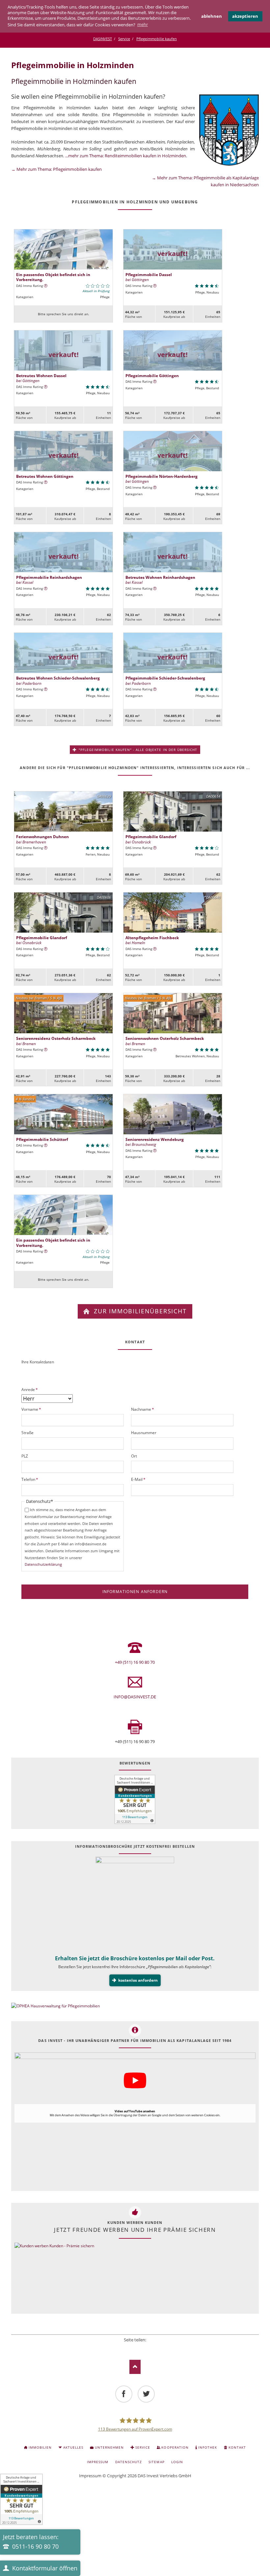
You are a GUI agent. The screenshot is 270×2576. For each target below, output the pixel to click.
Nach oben (135, 2367)
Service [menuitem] (143, 2447)
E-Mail (140, 1479)
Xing (144, 2348)
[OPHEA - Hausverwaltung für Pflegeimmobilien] (135, 2006)
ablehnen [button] (212, 16)
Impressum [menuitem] (98, 2462)
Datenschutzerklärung (43, 1564)
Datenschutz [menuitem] (129, 2462)
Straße (27, 1433)
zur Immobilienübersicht (139, 1311)
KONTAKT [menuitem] (237, 2447)
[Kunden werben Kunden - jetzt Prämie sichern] (54, 2277)
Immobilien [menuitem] (40, 2447)
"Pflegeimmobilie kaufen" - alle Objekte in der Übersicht (137, 750)
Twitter (126, 2348)
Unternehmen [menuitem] (109, 2447)
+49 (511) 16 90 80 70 (135, 1662)
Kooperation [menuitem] (175, 2447)
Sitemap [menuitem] (156, 2462)
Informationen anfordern (135, 1592)
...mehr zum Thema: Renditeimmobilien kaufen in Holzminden (126, 156)
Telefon (30, 1479)
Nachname (143, 1409)
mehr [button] (143, 24)
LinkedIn (135, 2348)
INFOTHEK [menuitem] (208, 2447)
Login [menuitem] (177, 2462)
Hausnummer (144, 1433)
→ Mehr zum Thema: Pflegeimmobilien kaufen (56, 169)
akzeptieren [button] (245, 16)
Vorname (31, 1409)
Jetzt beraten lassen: (31, 2542)
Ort (134, 1456)
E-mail (153, 2348)
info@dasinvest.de (135, 1697)
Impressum (90, 2476)
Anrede (30, 1389)
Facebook (117, 2348)
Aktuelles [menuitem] (73, 2447)
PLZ (25, 1456)
